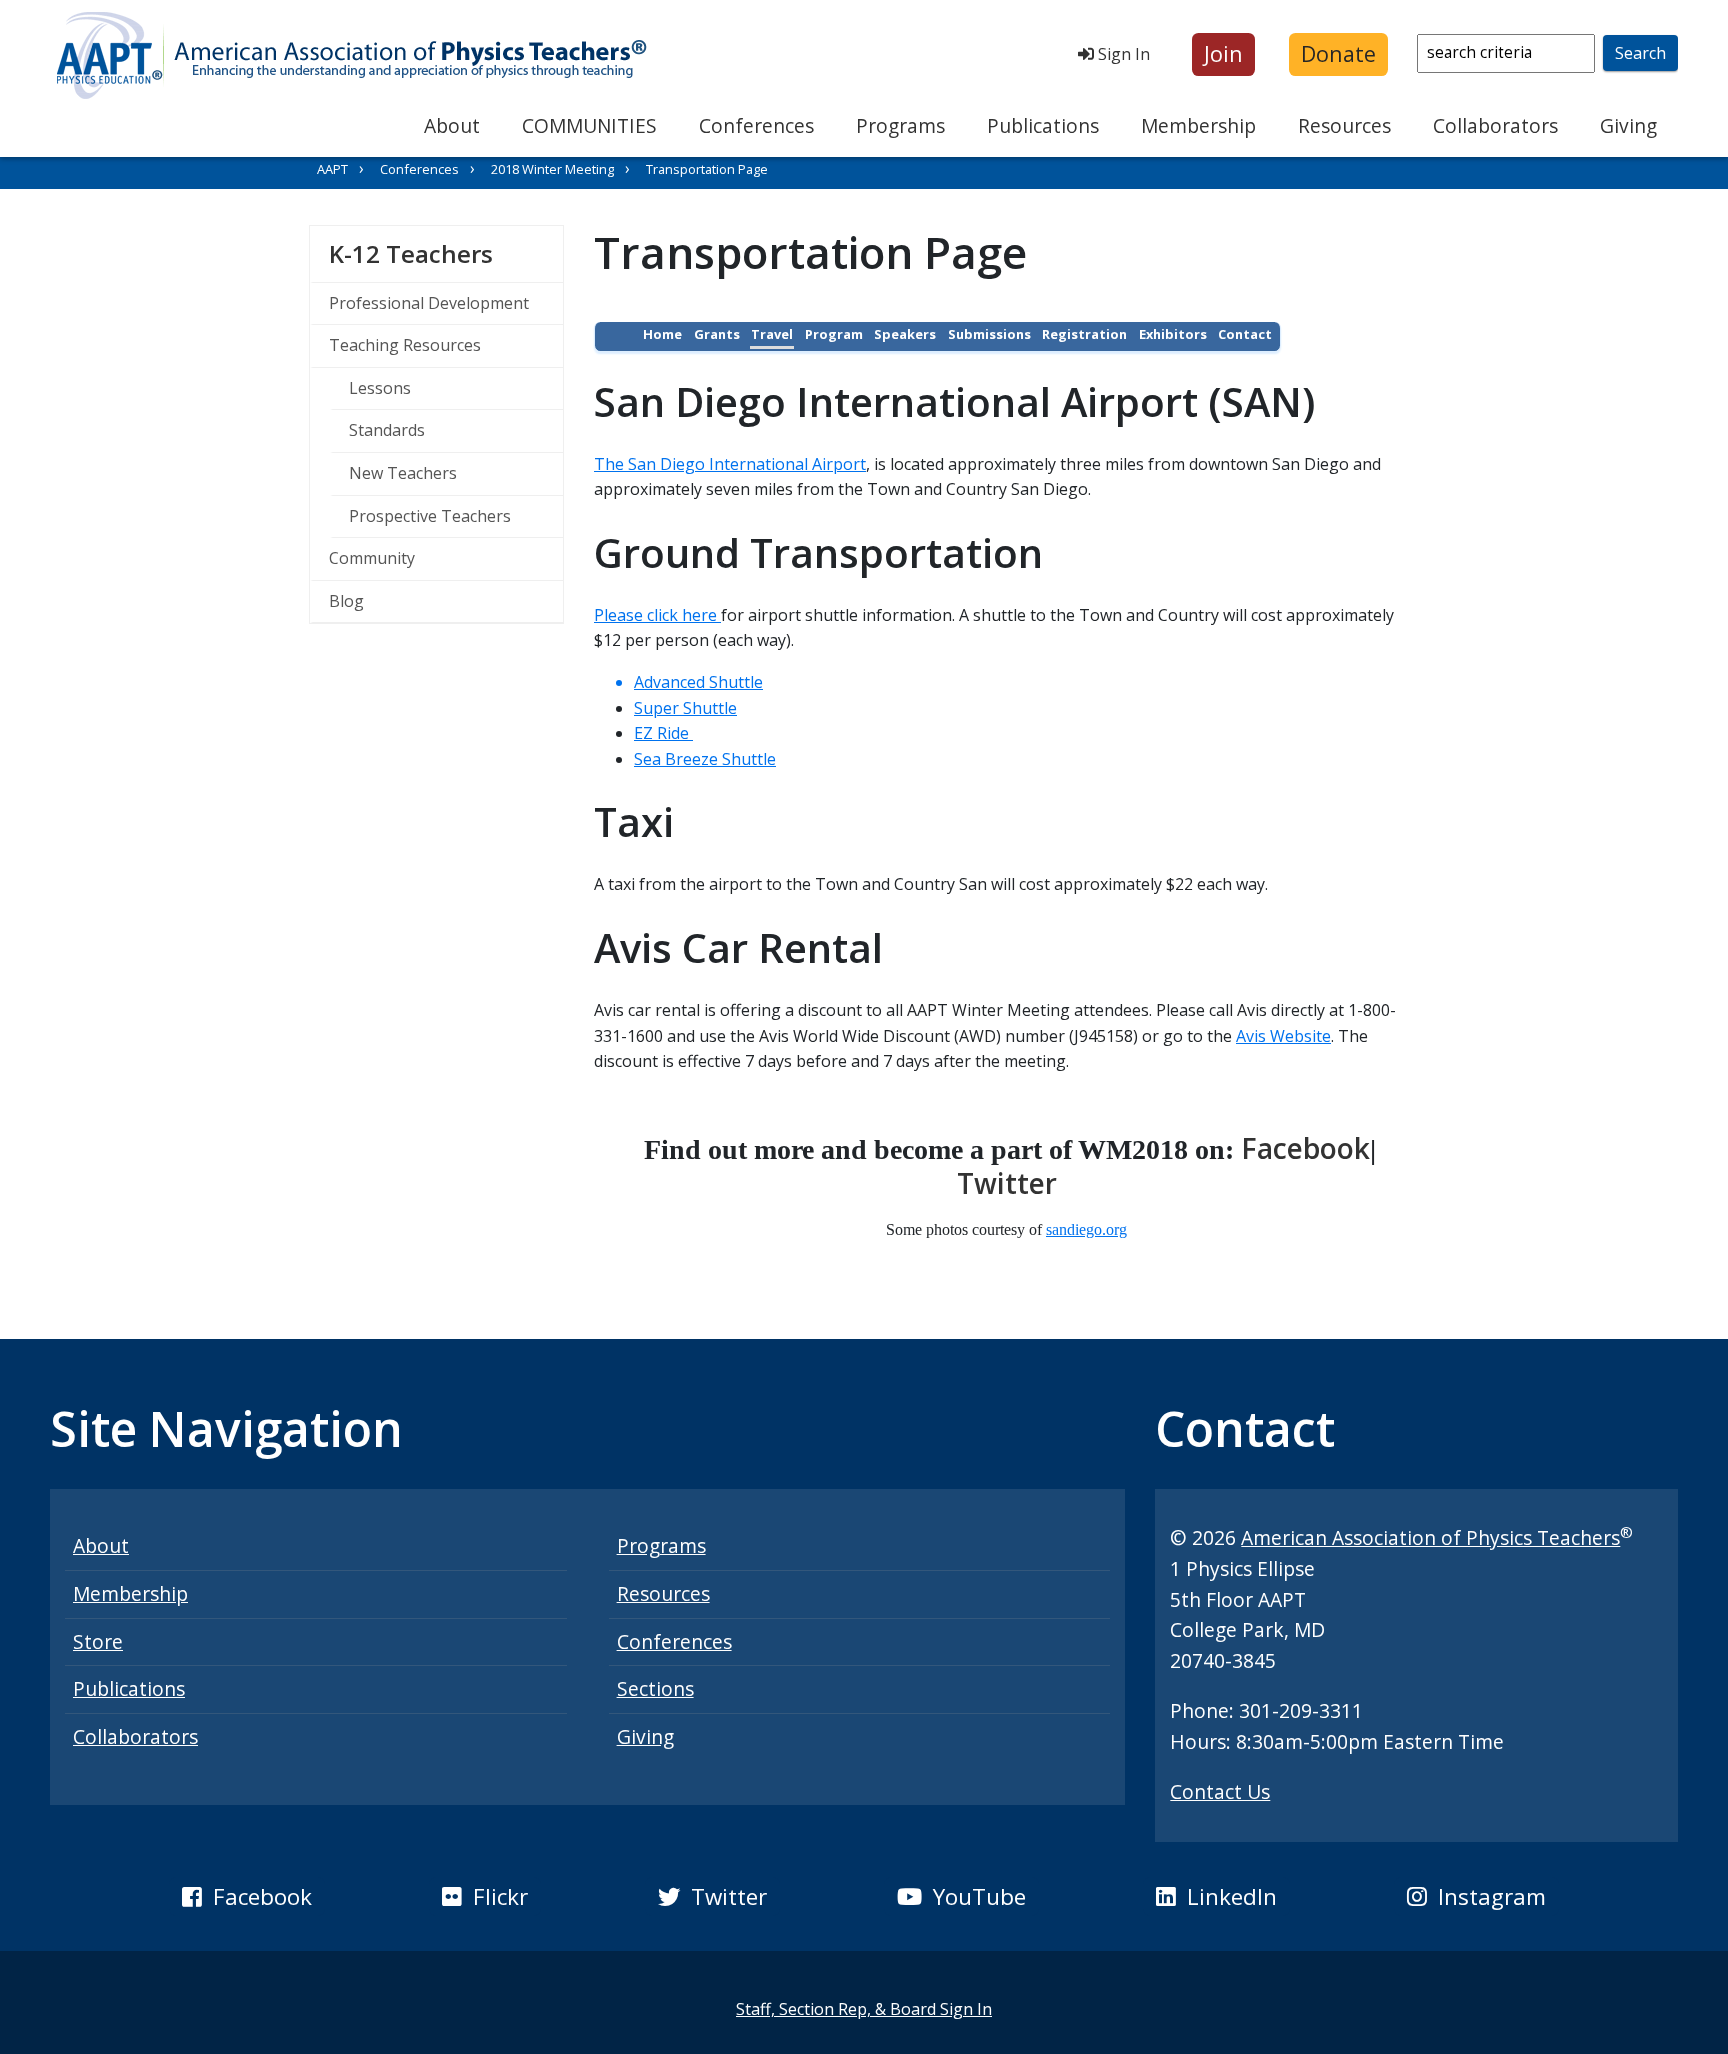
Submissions (989, 334)
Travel (772, 334)
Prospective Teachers (430, 516)
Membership (1198, 125)
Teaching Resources (405, 345)
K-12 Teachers (446, 253)
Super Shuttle (685, 708)
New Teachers (403, 473)
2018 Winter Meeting (552, 169)
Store (98, 1641)
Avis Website (1283, 1036)
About (452, 125)
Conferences (756, 125)
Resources (1344, 125)
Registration (1084, 334)
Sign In (1122, 54)
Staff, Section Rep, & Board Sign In (864, 2009)
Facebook (1305, 1148)
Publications (1043, 125)
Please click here (657, 615)
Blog (346, 601)
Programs (900, 125)
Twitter (1007, 1183)
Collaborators (1495, 125)
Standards (387, 430)
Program (834, 334)
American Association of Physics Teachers (1430, 1537)
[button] (1223, 54)
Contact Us (1220, 1791)
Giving (1628, 125)
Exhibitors (1173, 334)
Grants (717, 334)
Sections (655, 1688)
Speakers (905, 334)
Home (662, 334)
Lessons (380, 388)
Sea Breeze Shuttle (705, 759)
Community (372, 558)
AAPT (332, 169)
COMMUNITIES (589, 125)
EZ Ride (663, 733)
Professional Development (429, 303)
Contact (1245, 334)
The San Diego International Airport (730, 464)
